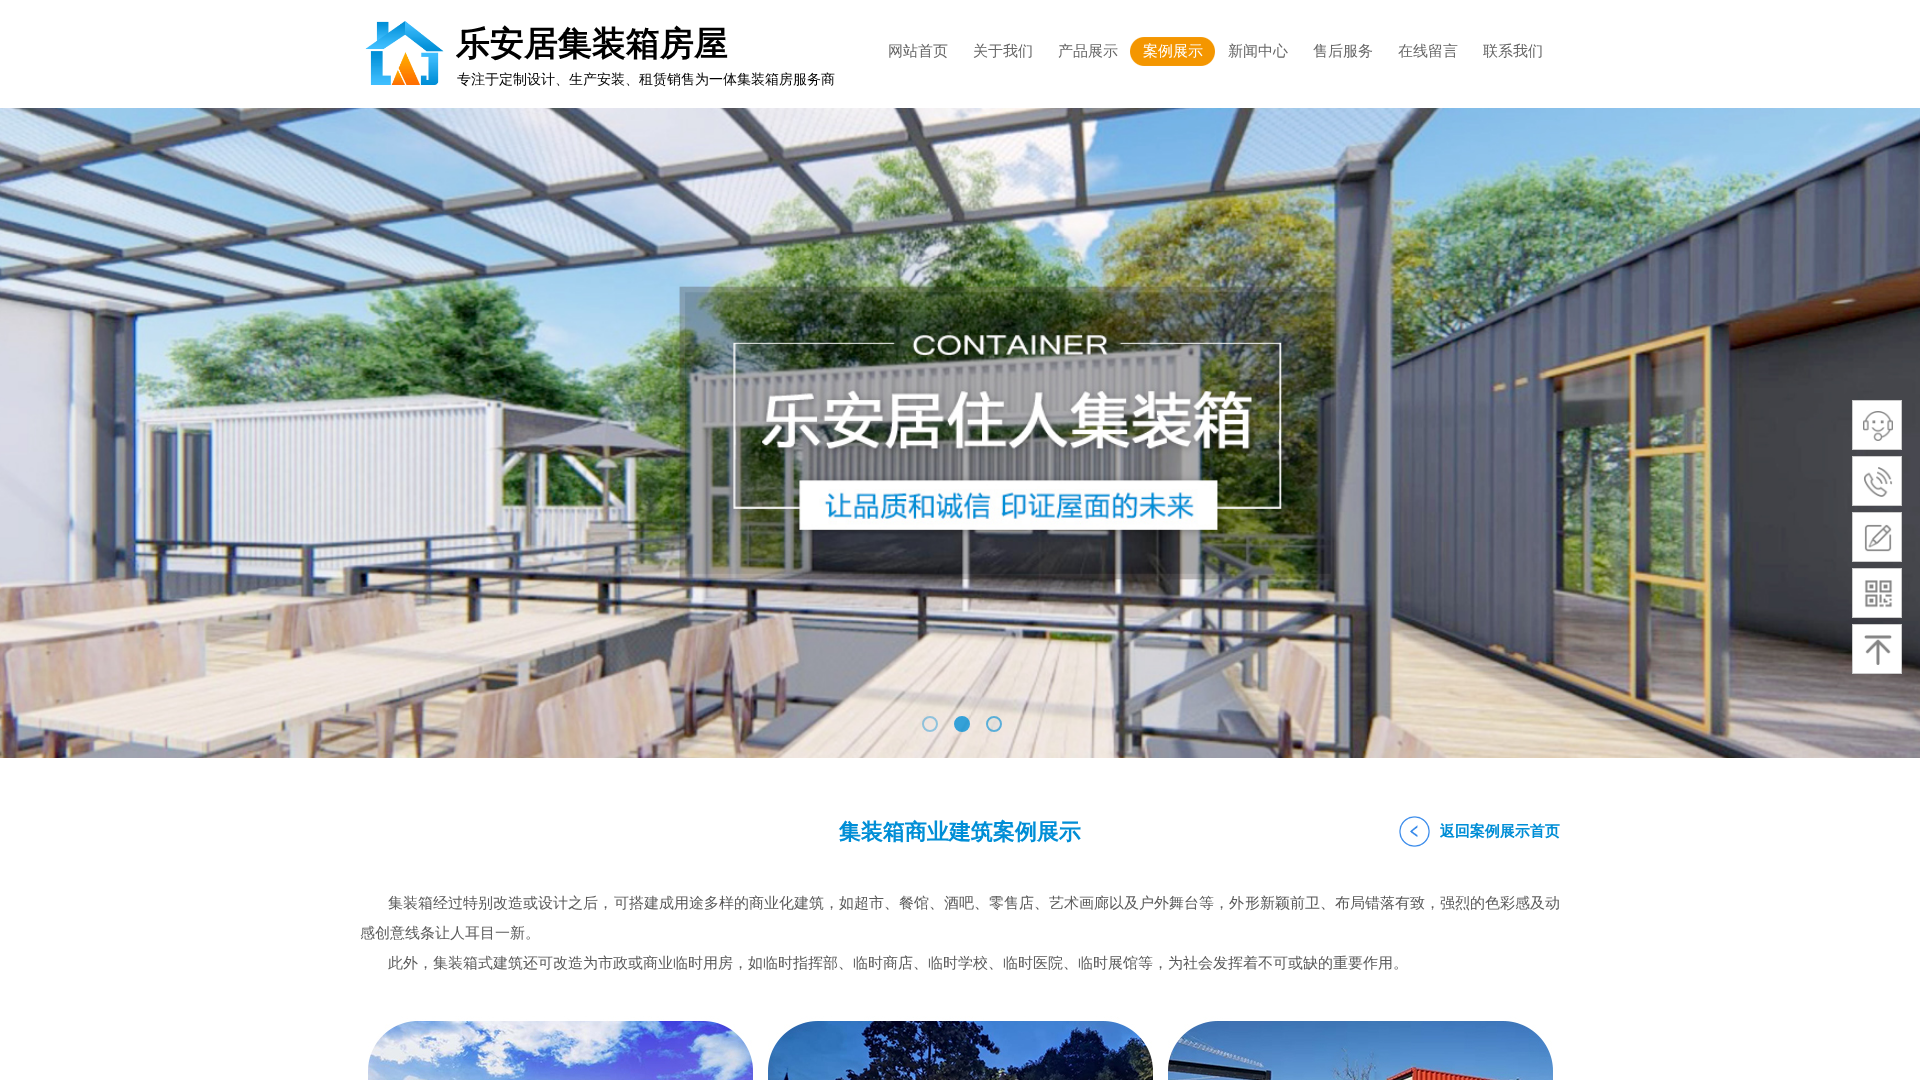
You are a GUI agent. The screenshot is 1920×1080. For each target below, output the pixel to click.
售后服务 (1343, 51)
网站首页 (918, 51)
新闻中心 (1258, 51)
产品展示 (1088, 51)
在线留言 (1428, 51)
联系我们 (1513, 51)
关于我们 (1003, 51)
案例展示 (1173, 51)
